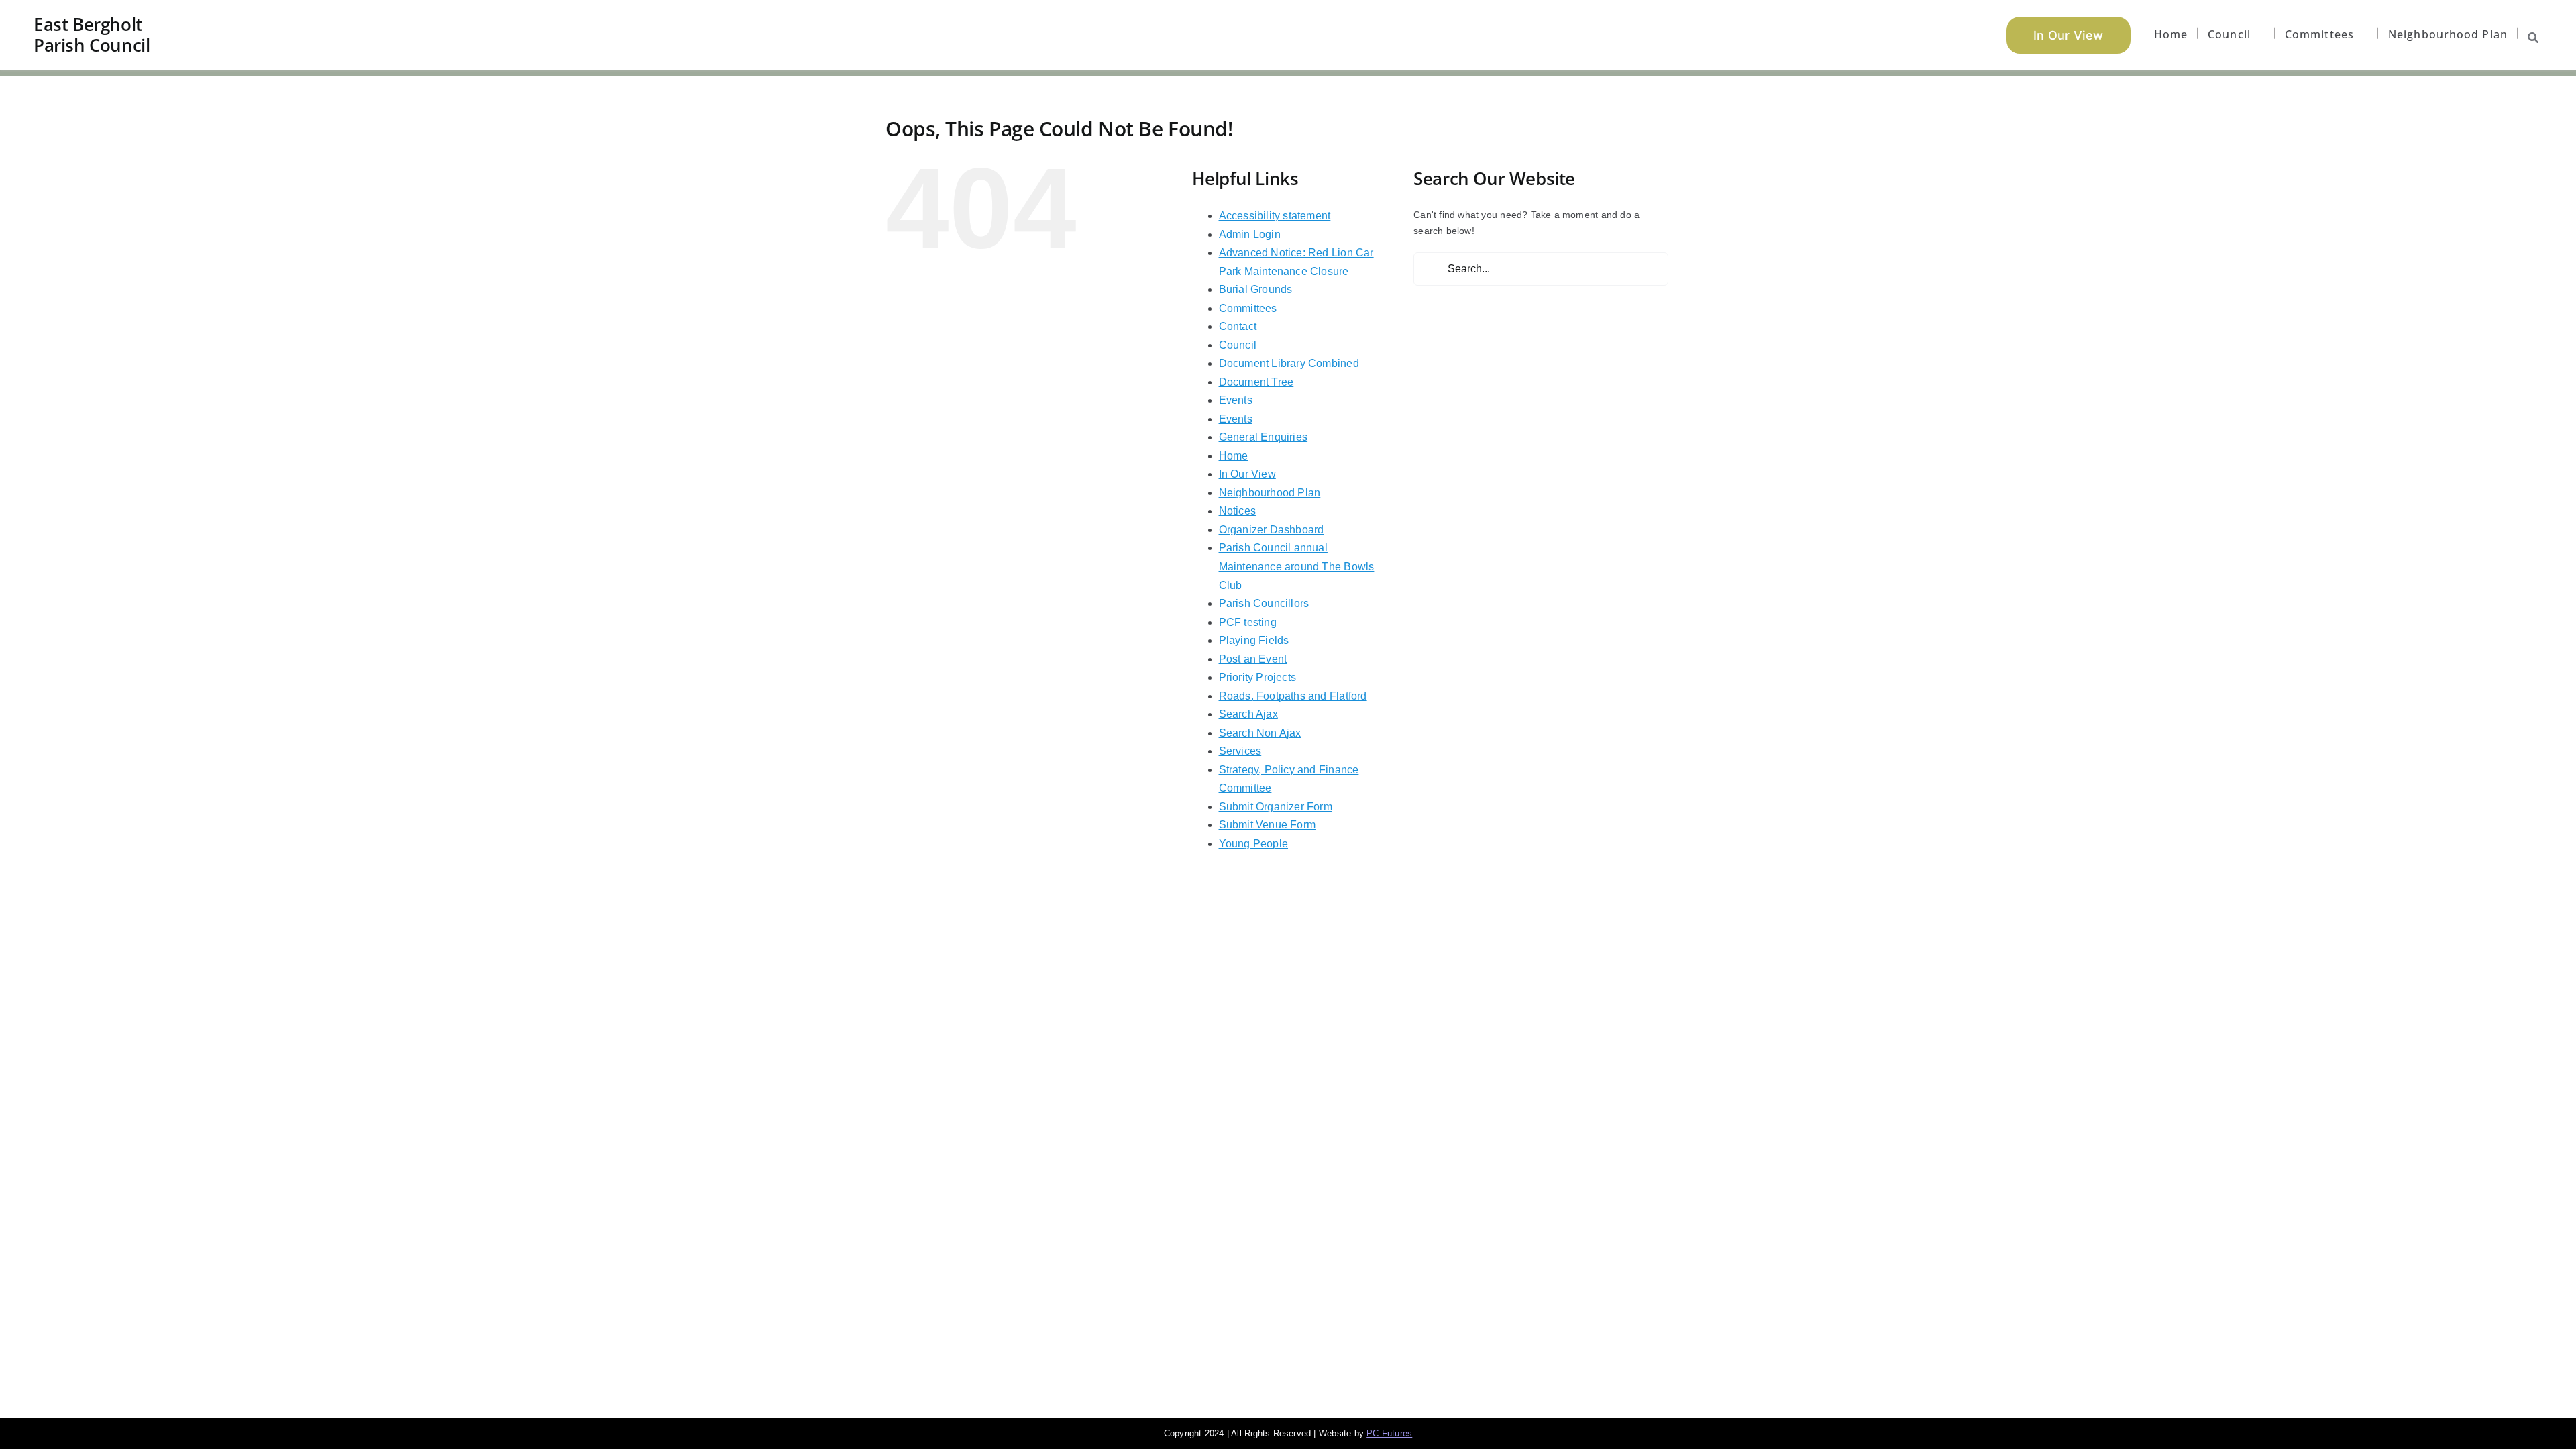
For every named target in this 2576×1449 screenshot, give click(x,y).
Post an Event (1253, 659)
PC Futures (1389, 1433)
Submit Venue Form (1268, 825)
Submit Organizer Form (1276, 807)
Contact (1238, 326)
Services (1240, 751)
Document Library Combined (1289, 363)
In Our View (1247, 474)
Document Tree (1256, 382)
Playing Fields (1254, 640)
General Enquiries (1264, 437)
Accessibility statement (1275, 216)
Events (1236, 400)
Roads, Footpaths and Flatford (1293, 696)
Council (1238, 345)
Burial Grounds (1256, 289)
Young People (1254, 844)
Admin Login (1250, 234)
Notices (1237, 511)
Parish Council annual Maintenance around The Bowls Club (1297, 566)
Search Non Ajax (1260, 733)
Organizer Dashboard (1272, 530)
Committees (1248, 308)
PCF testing (1248, 622)
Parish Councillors (1264, 603)
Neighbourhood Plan (1270, 493)
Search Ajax (1248, 714)
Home (1234, 456)
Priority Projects (1258, 677)
